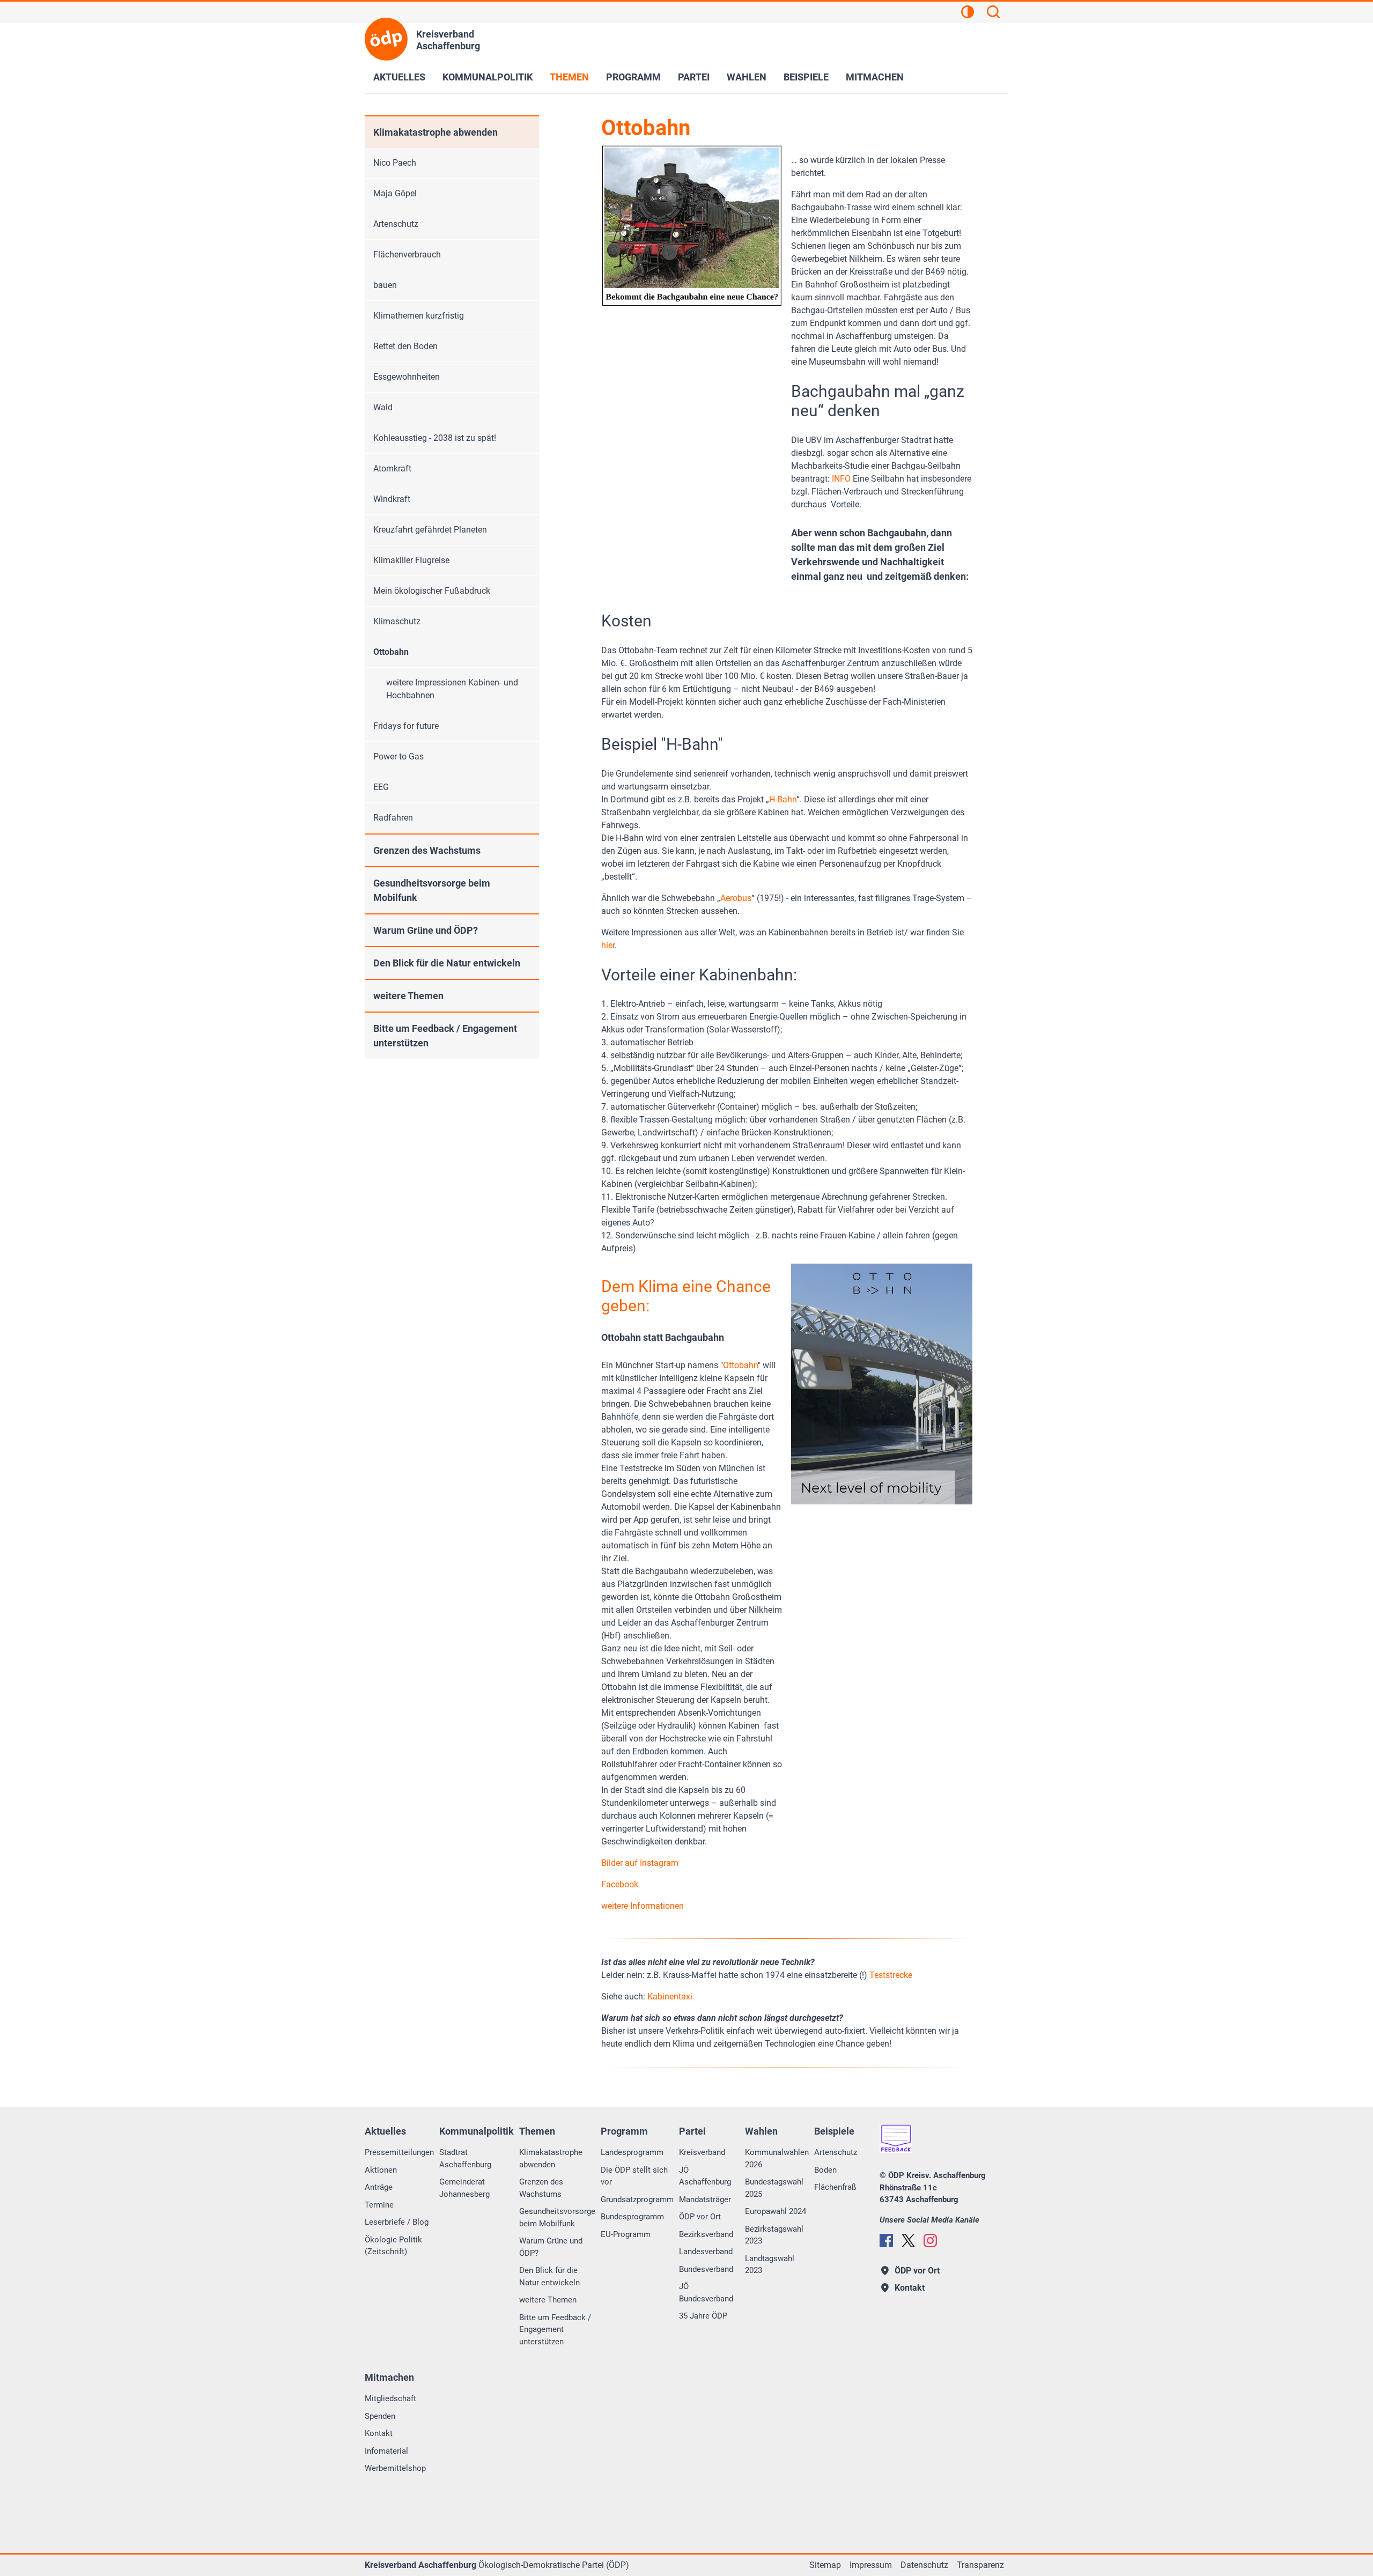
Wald (383, 407)
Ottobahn (740, 1365)
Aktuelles (399, 77)
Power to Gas (398, 756)
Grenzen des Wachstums (427, 850)
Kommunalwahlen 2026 (777, 2158)
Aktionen (381, 2170)
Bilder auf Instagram (640, 1863)
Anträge (379, 2187)
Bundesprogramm (632, 2217)
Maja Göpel (395, 193)
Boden (825, 2170)
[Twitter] (908, 2241)
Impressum (871, 2565)
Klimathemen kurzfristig (419, 316)
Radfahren (393, 818)
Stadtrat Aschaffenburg (465, 2158)
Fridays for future (406, 726)
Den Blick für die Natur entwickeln (447, 963)
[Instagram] (930, 2241)
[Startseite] (386, 39)
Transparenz (980, 2565)
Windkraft (392, 499)
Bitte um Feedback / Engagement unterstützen (445, 1036)
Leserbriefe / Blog (397, 2222)
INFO (841, 479)
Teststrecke (891, 1975)
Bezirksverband (706, 2234)
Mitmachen (875, 77)
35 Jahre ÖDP (703, 2316)
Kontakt (379, 2433)
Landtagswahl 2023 (770, 2265)
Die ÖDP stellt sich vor (634, 2176)
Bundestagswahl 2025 (774, 2188)
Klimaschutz (397, 621)
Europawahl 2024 (776, 2211)
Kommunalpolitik (488, 77)
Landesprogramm (632, 2152)
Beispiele (806, 77)
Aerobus (736, 898)
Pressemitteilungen (399, 2152)
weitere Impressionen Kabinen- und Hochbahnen (452, 689)
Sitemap (825, 2565)
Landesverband (706, 2252)
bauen (385, 285)
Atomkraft (392, 468)
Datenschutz (924, 2565)
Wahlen (747, 77)
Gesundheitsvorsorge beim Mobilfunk (432, 890)
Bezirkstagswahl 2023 (774, 2235)
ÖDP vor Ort (700, 2217)
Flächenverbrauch (407, 254)
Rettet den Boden (405, 346)
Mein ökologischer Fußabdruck (432, 591)
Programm (633, 77)
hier (608, 945)
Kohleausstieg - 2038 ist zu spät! (435, 438)
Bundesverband (706, 2269)
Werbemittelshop (395, 2468)
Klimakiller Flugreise (411, 560)
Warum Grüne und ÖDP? (426, 930)
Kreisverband (702, 2152)
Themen (569, 77)
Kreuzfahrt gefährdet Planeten (430, 530)
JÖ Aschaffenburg (705, 2176)
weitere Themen (408, 996)
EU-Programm (626, 2234)
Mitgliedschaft (390, 2398)
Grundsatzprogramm (637, 2199)
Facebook (620, 1884)
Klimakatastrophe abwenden (435, 132)
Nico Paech (395, 163)
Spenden (380, 2416)
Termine (379, 2205)
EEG (381, 787)
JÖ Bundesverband (706, 2293)
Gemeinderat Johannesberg (464, 2188)
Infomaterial (386, 2451)
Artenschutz (396, 224)
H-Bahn (783, 799)
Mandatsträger (705, 2199)
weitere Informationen (643, 1906)
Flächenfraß (835, 2187)
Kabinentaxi (670, 1996)
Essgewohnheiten (407, 377)
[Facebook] (886, 2241)
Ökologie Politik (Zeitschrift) (393, 2246)
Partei (694, 77)
